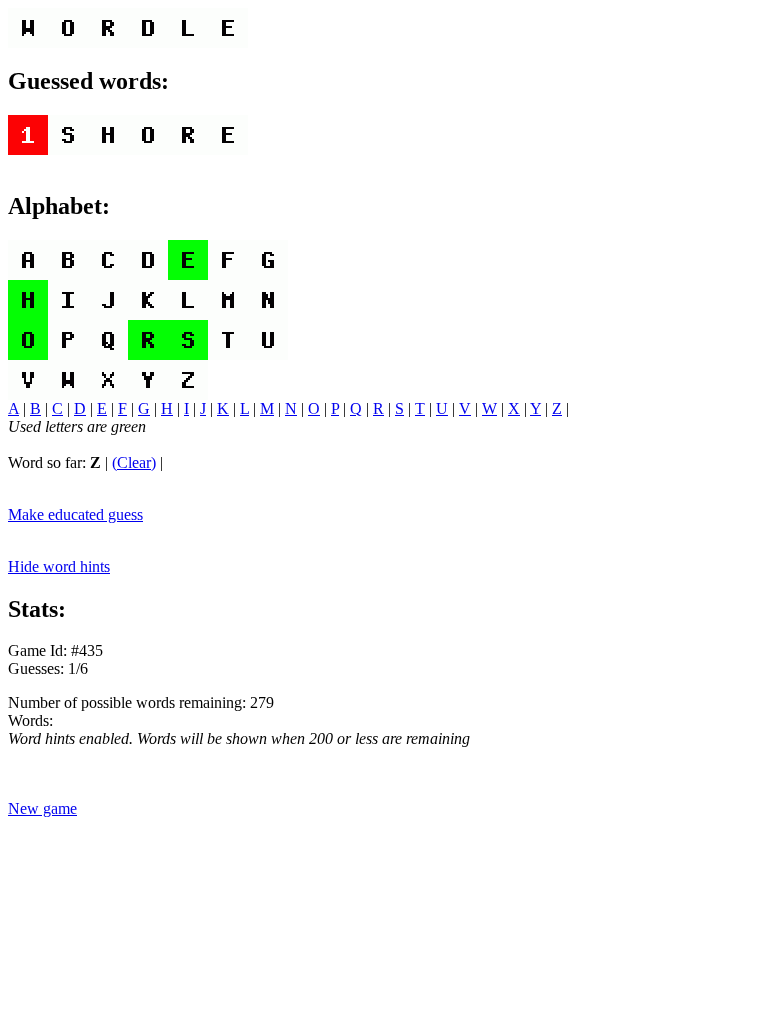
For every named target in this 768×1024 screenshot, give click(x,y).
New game (42, 808)
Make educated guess (75, 514)
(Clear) (134, 462)
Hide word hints (59, 566)
